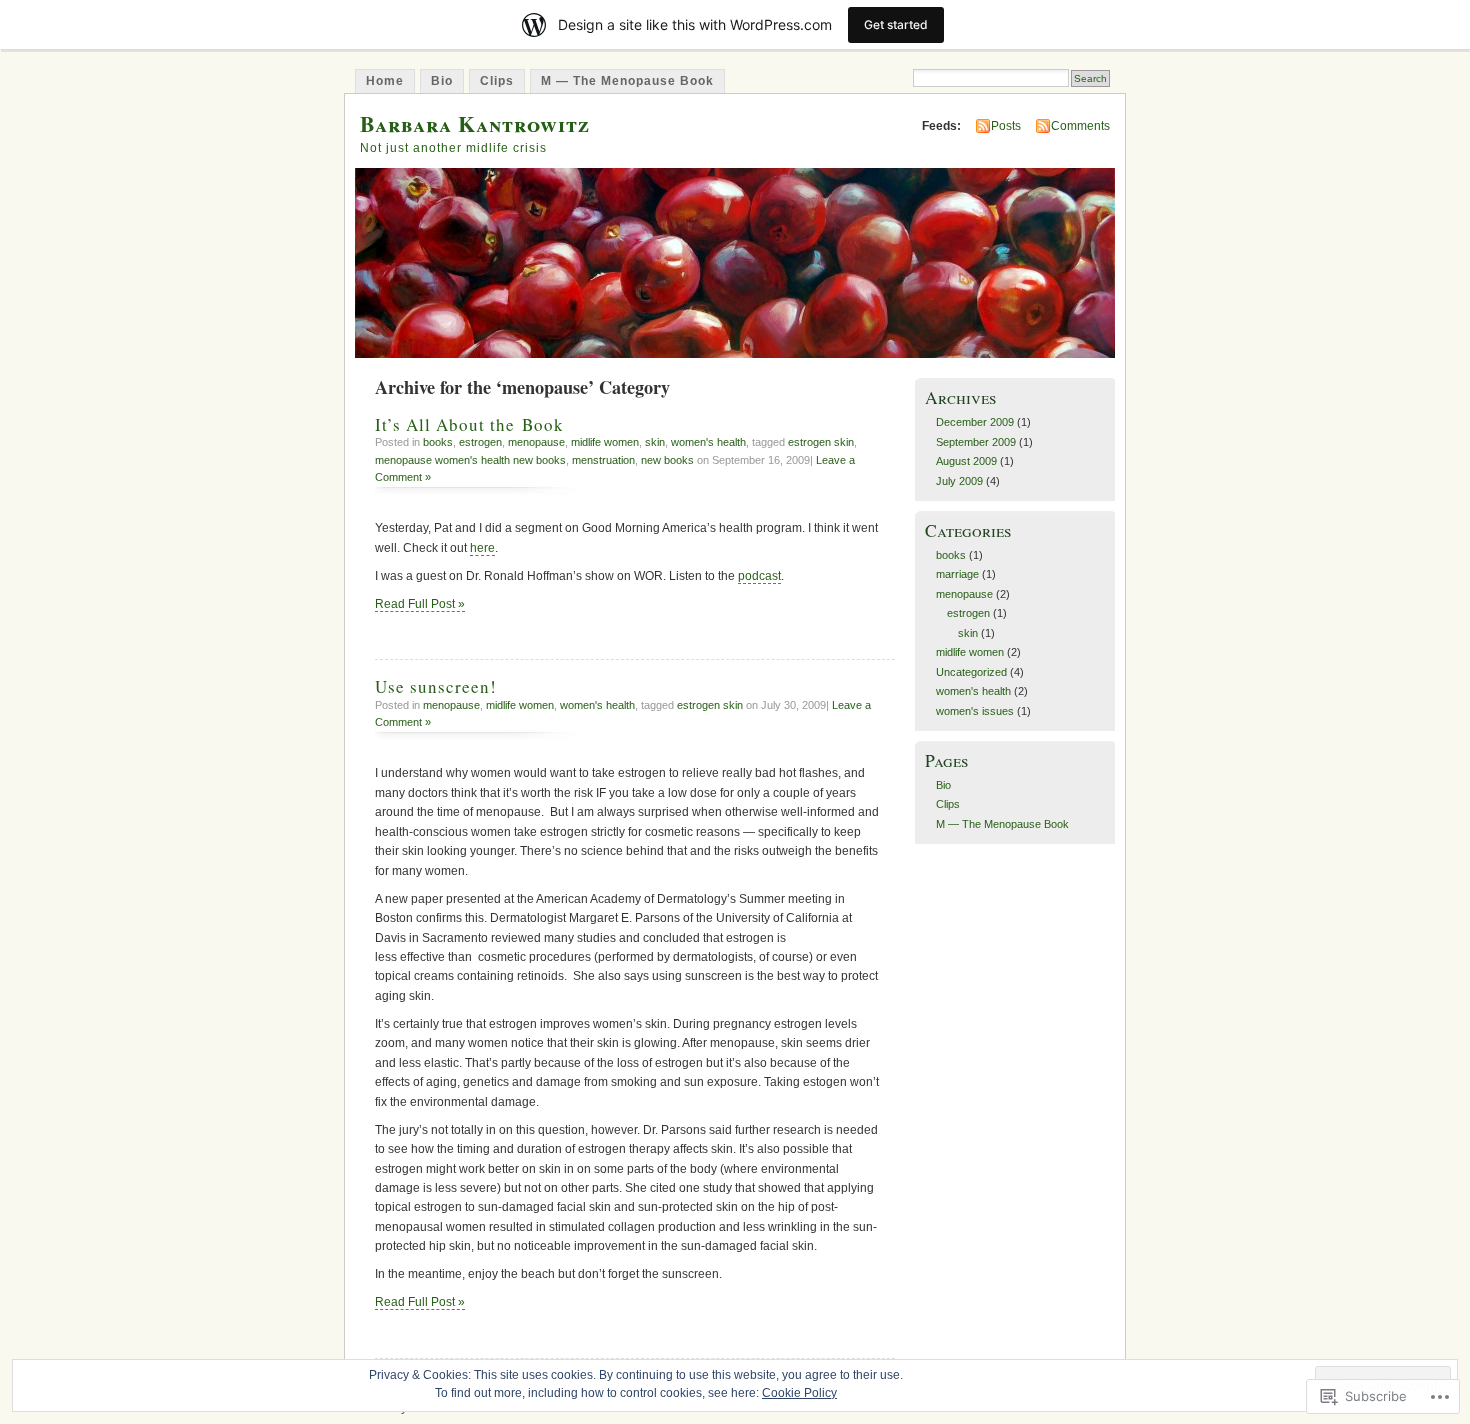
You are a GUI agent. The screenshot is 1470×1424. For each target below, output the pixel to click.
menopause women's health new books (470, 460)
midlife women (605, 442)
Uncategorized (971, 672)
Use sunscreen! (436, 686)
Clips (497, 81)
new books (667, 460)
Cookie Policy (799, 1393)
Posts (1006, 126)
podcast (759, 576)
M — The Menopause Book (627, 81)
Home (385, 81)
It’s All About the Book (469, 424)
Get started (896, 24)
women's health (708, 442)
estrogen (480, 442)
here (482, 548)
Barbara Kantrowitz (475, 123)
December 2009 (975, 422)
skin (655, 442)
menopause (536, 442)
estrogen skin (821, 442)
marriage (957, 574)
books (438, 442)
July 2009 (959, 481)
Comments (1080, 126)
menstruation (603, 460)
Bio (442, 81)
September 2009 (976, 442)
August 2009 (966, 461)
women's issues (975, 711)
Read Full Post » (420, 604)
